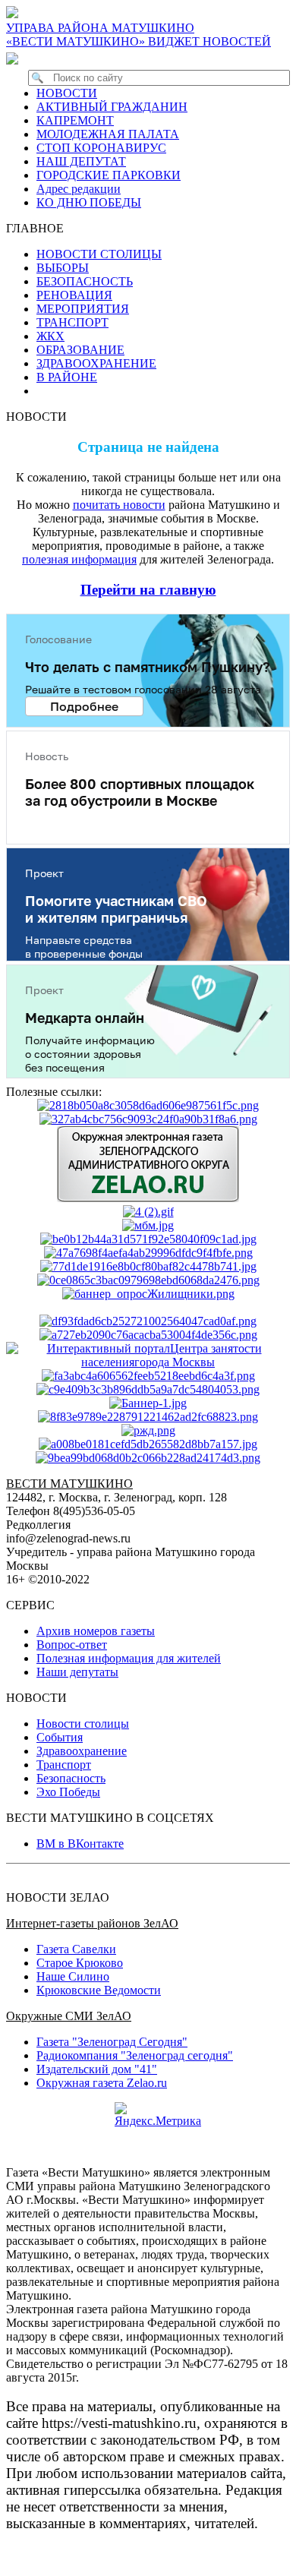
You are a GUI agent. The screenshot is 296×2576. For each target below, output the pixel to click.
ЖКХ (50, 336)
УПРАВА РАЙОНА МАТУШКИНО (100, 28)
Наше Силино (73, 1976)
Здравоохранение (82, 1751)
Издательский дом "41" (97, 2069)
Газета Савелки (76, 1949)
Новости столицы (83, 1724)
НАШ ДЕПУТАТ (81, 161)
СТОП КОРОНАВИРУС (101, 148)
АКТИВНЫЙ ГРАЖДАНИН (112, 107)
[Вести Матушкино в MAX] (15, 58)
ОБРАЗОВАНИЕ (80, 350)
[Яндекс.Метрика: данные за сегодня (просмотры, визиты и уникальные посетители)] (158, 2115)
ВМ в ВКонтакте (80, 1844)
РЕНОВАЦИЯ (74, 295)
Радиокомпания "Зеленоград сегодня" (135, 2055)
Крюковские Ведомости (99, 1990)
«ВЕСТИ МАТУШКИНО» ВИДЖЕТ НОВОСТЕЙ (139, 41)
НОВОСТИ (67, 93)
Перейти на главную (148, 590)
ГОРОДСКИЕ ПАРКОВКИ (109, 175)
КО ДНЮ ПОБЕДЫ (89, 202)
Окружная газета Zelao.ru (102, 2083)
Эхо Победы (68, 1792)
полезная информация (79, 559)
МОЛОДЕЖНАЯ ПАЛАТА (108, 134)
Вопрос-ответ (72, 1645)
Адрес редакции (79, 189)
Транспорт (64, 1765)
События (60, 1737)
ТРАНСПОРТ (72, 322)
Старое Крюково (80, 1963)
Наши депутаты (77, 1672)
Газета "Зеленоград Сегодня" (112, 2042)
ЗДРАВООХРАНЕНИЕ (96, 363)
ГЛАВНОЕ (39, 228)
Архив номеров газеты (96, 1631)
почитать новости (119, 505)
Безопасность (71, 1778)
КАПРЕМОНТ (75, 120)
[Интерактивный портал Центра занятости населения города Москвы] (148, 1362)
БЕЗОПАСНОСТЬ (85, 281)
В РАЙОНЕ (67, 377)
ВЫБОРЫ (63, 268)
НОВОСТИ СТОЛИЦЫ (99, 254)
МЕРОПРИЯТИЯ (83, 309)
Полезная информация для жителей (129, 1658)
